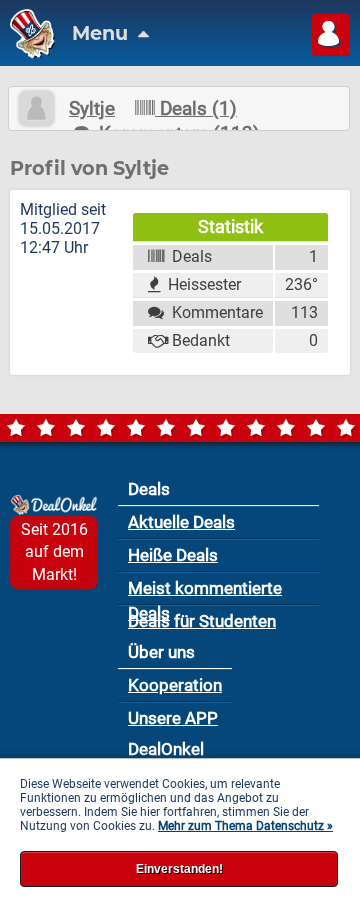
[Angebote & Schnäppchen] (27, 53)
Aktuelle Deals (181, 522)
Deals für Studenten (202, 621)
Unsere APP (173, 718)
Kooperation (175, 685)
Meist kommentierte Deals (205, 591)
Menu (102, 33)
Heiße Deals (173, 555)
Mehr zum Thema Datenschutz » (245, 826)
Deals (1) (196, 108)
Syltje (92, 108)
